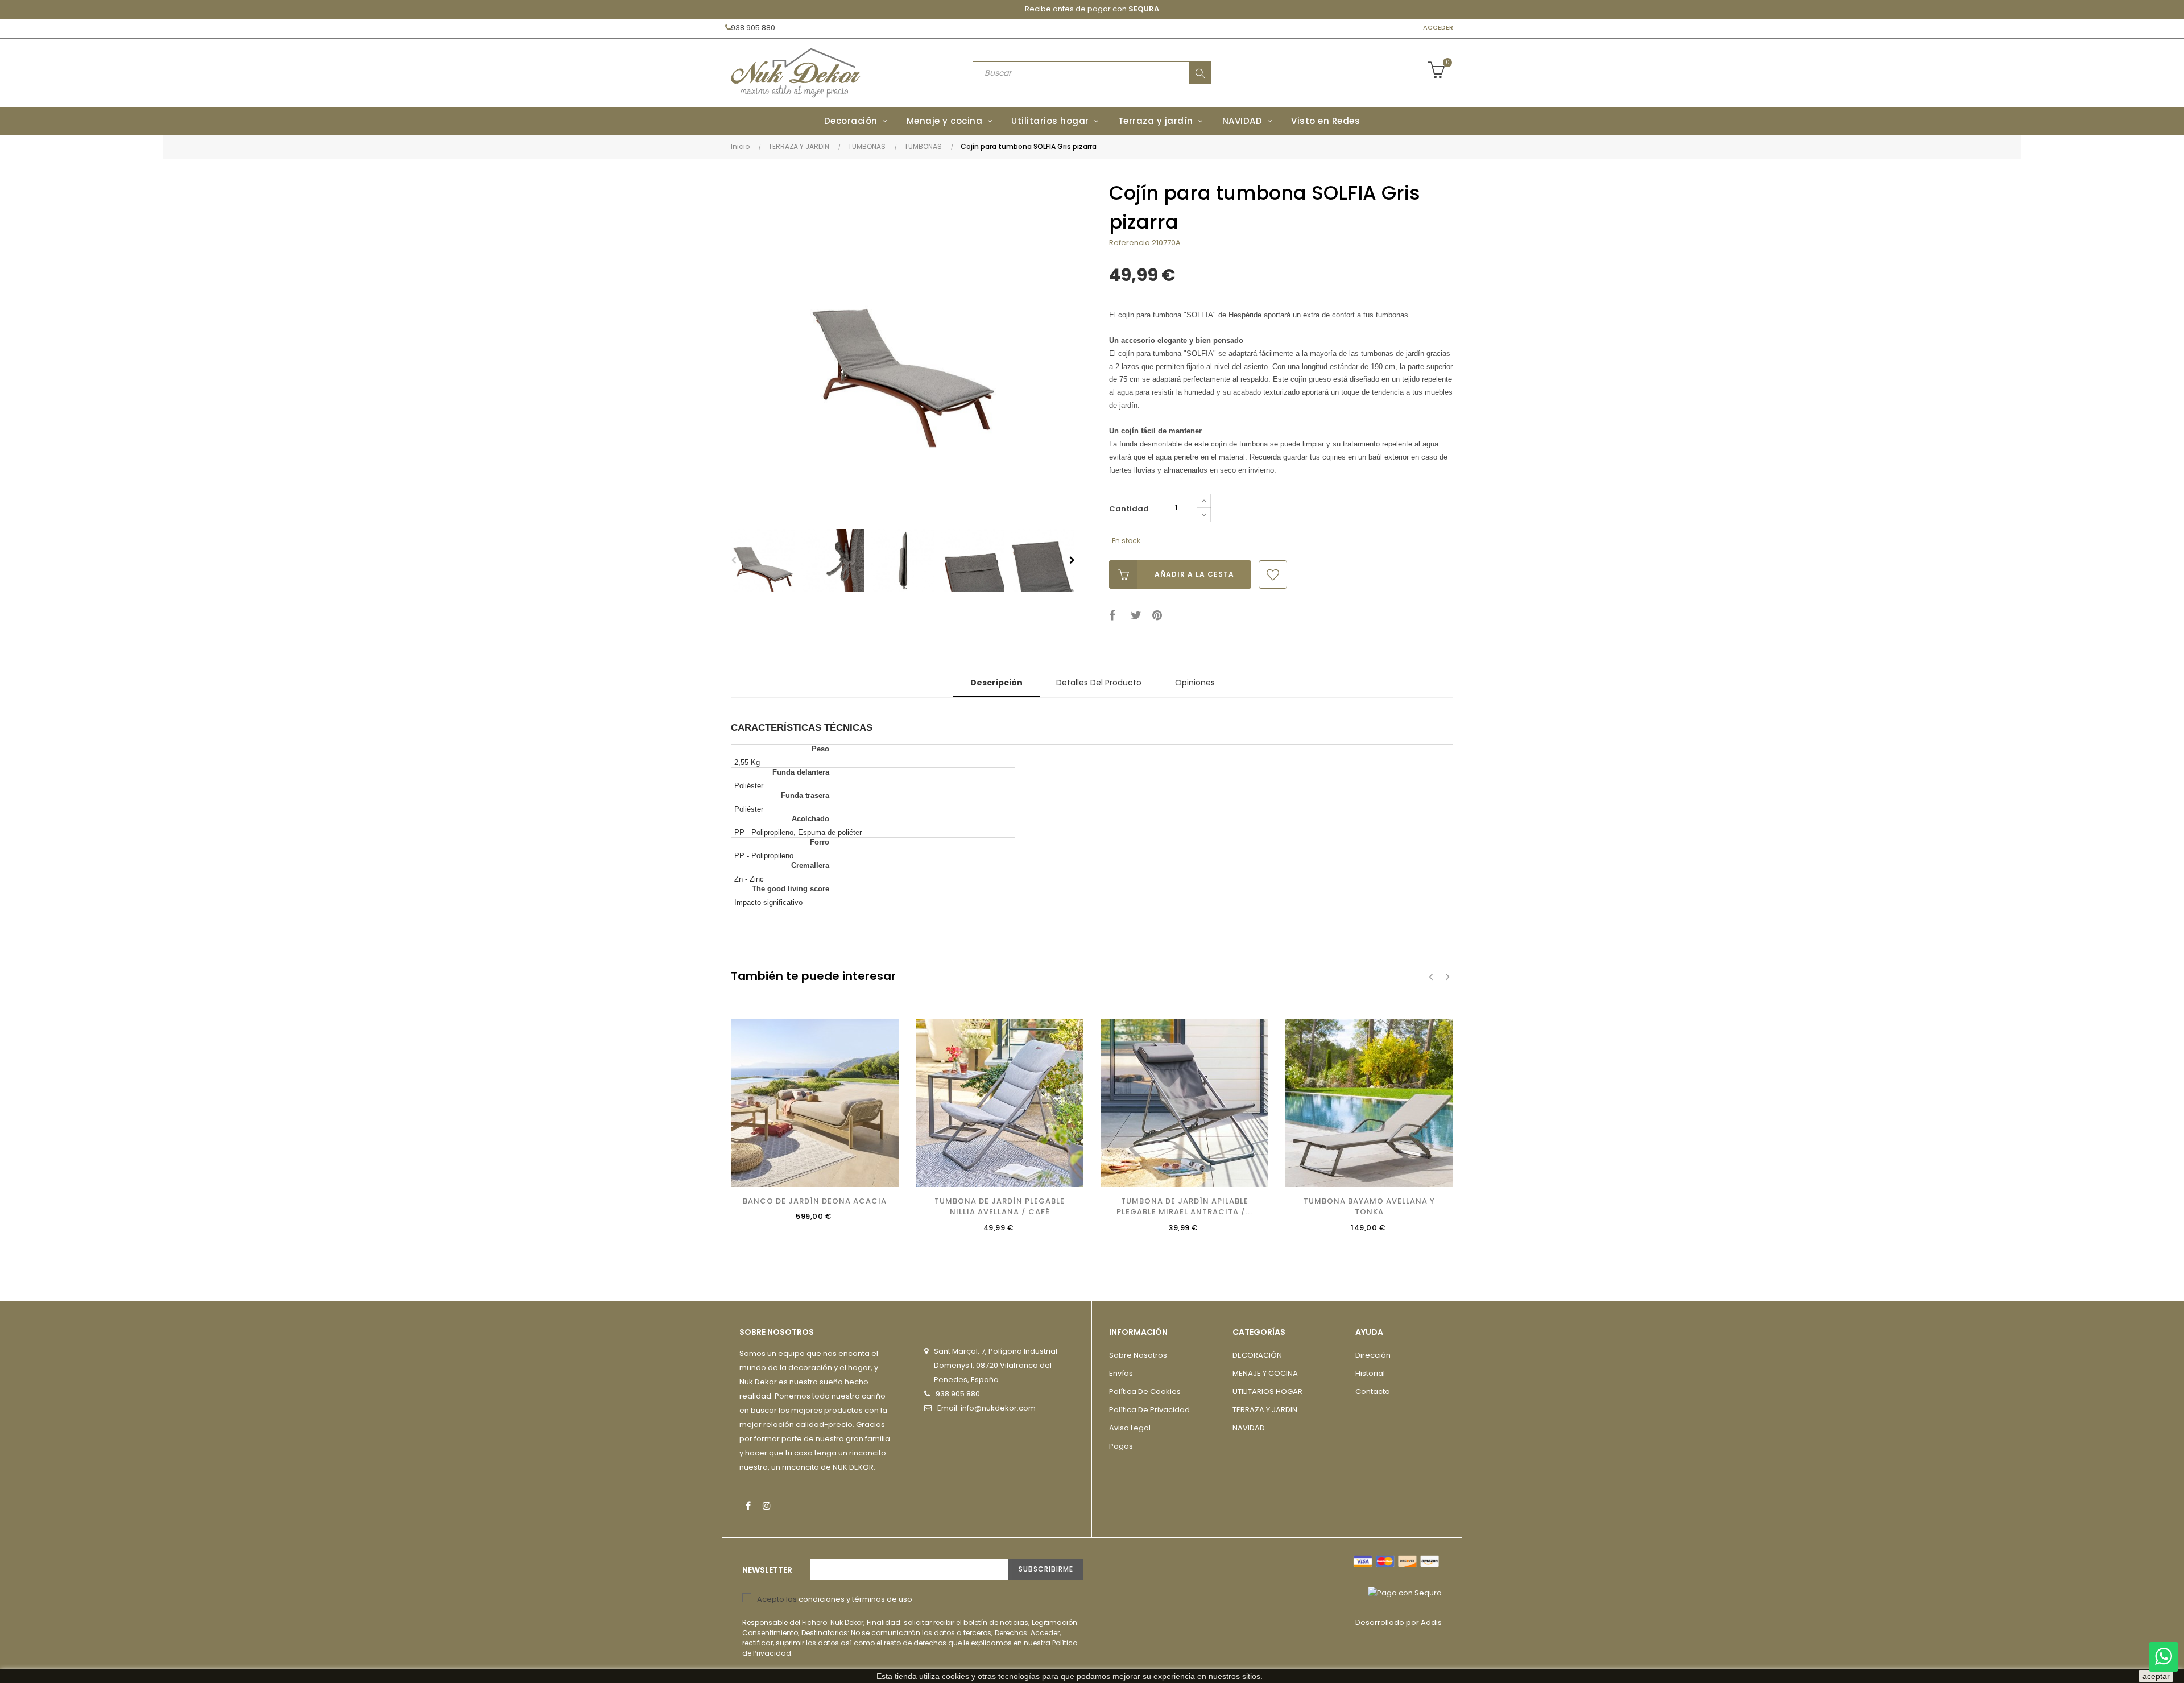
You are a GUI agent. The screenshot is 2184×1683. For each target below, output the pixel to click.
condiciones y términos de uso (855, 1599)
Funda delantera (801, 772)
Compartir (1116, 616)
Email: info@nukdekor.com (986, 1408)
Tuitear (1138, 616)
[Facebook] (748, 1506)
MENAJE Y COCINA (1265, 1373)
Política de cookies (1145, 1392)
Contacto (1373, 1392)
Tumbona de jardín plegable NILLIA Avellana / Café (1000, 1207)
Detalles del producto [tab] (1099, 683)
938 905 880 (753, 28)
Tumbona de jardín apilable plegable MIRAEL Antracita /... (1184, 1207)
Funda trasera (805, 795)
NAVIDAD (1249, 1428)
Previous (734, 560)
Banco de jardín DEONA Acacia (815, 1201)
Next (1072, 560)
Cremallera (810, 865)
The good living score (791, 889)
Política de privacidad (1149, 1410)
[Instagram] (767, 1506)
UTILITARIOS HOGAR (1267, 1392)
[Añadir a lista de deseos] (1273, 574)
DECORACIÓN (1257, 1355)
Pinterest (1159, 616)
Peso (820, 749)
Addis (1431, 1622)
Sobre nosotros (1138, 1355)
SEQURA (1144, 9)
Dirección (1373, 1355)
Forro (820, 842)
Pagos (1121, 1446)
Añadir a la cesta (1194, 574)
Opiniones (1195, 683)
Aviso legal (1130, 1428)
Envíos (1121, 1373)
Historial (1370, 1373)
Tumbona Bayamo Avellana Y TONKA (1369, 1207)
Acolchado (810, 819)
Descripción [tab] (996, 683)
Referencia (1130, 243)
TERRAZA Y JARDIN (1265, 1410)
